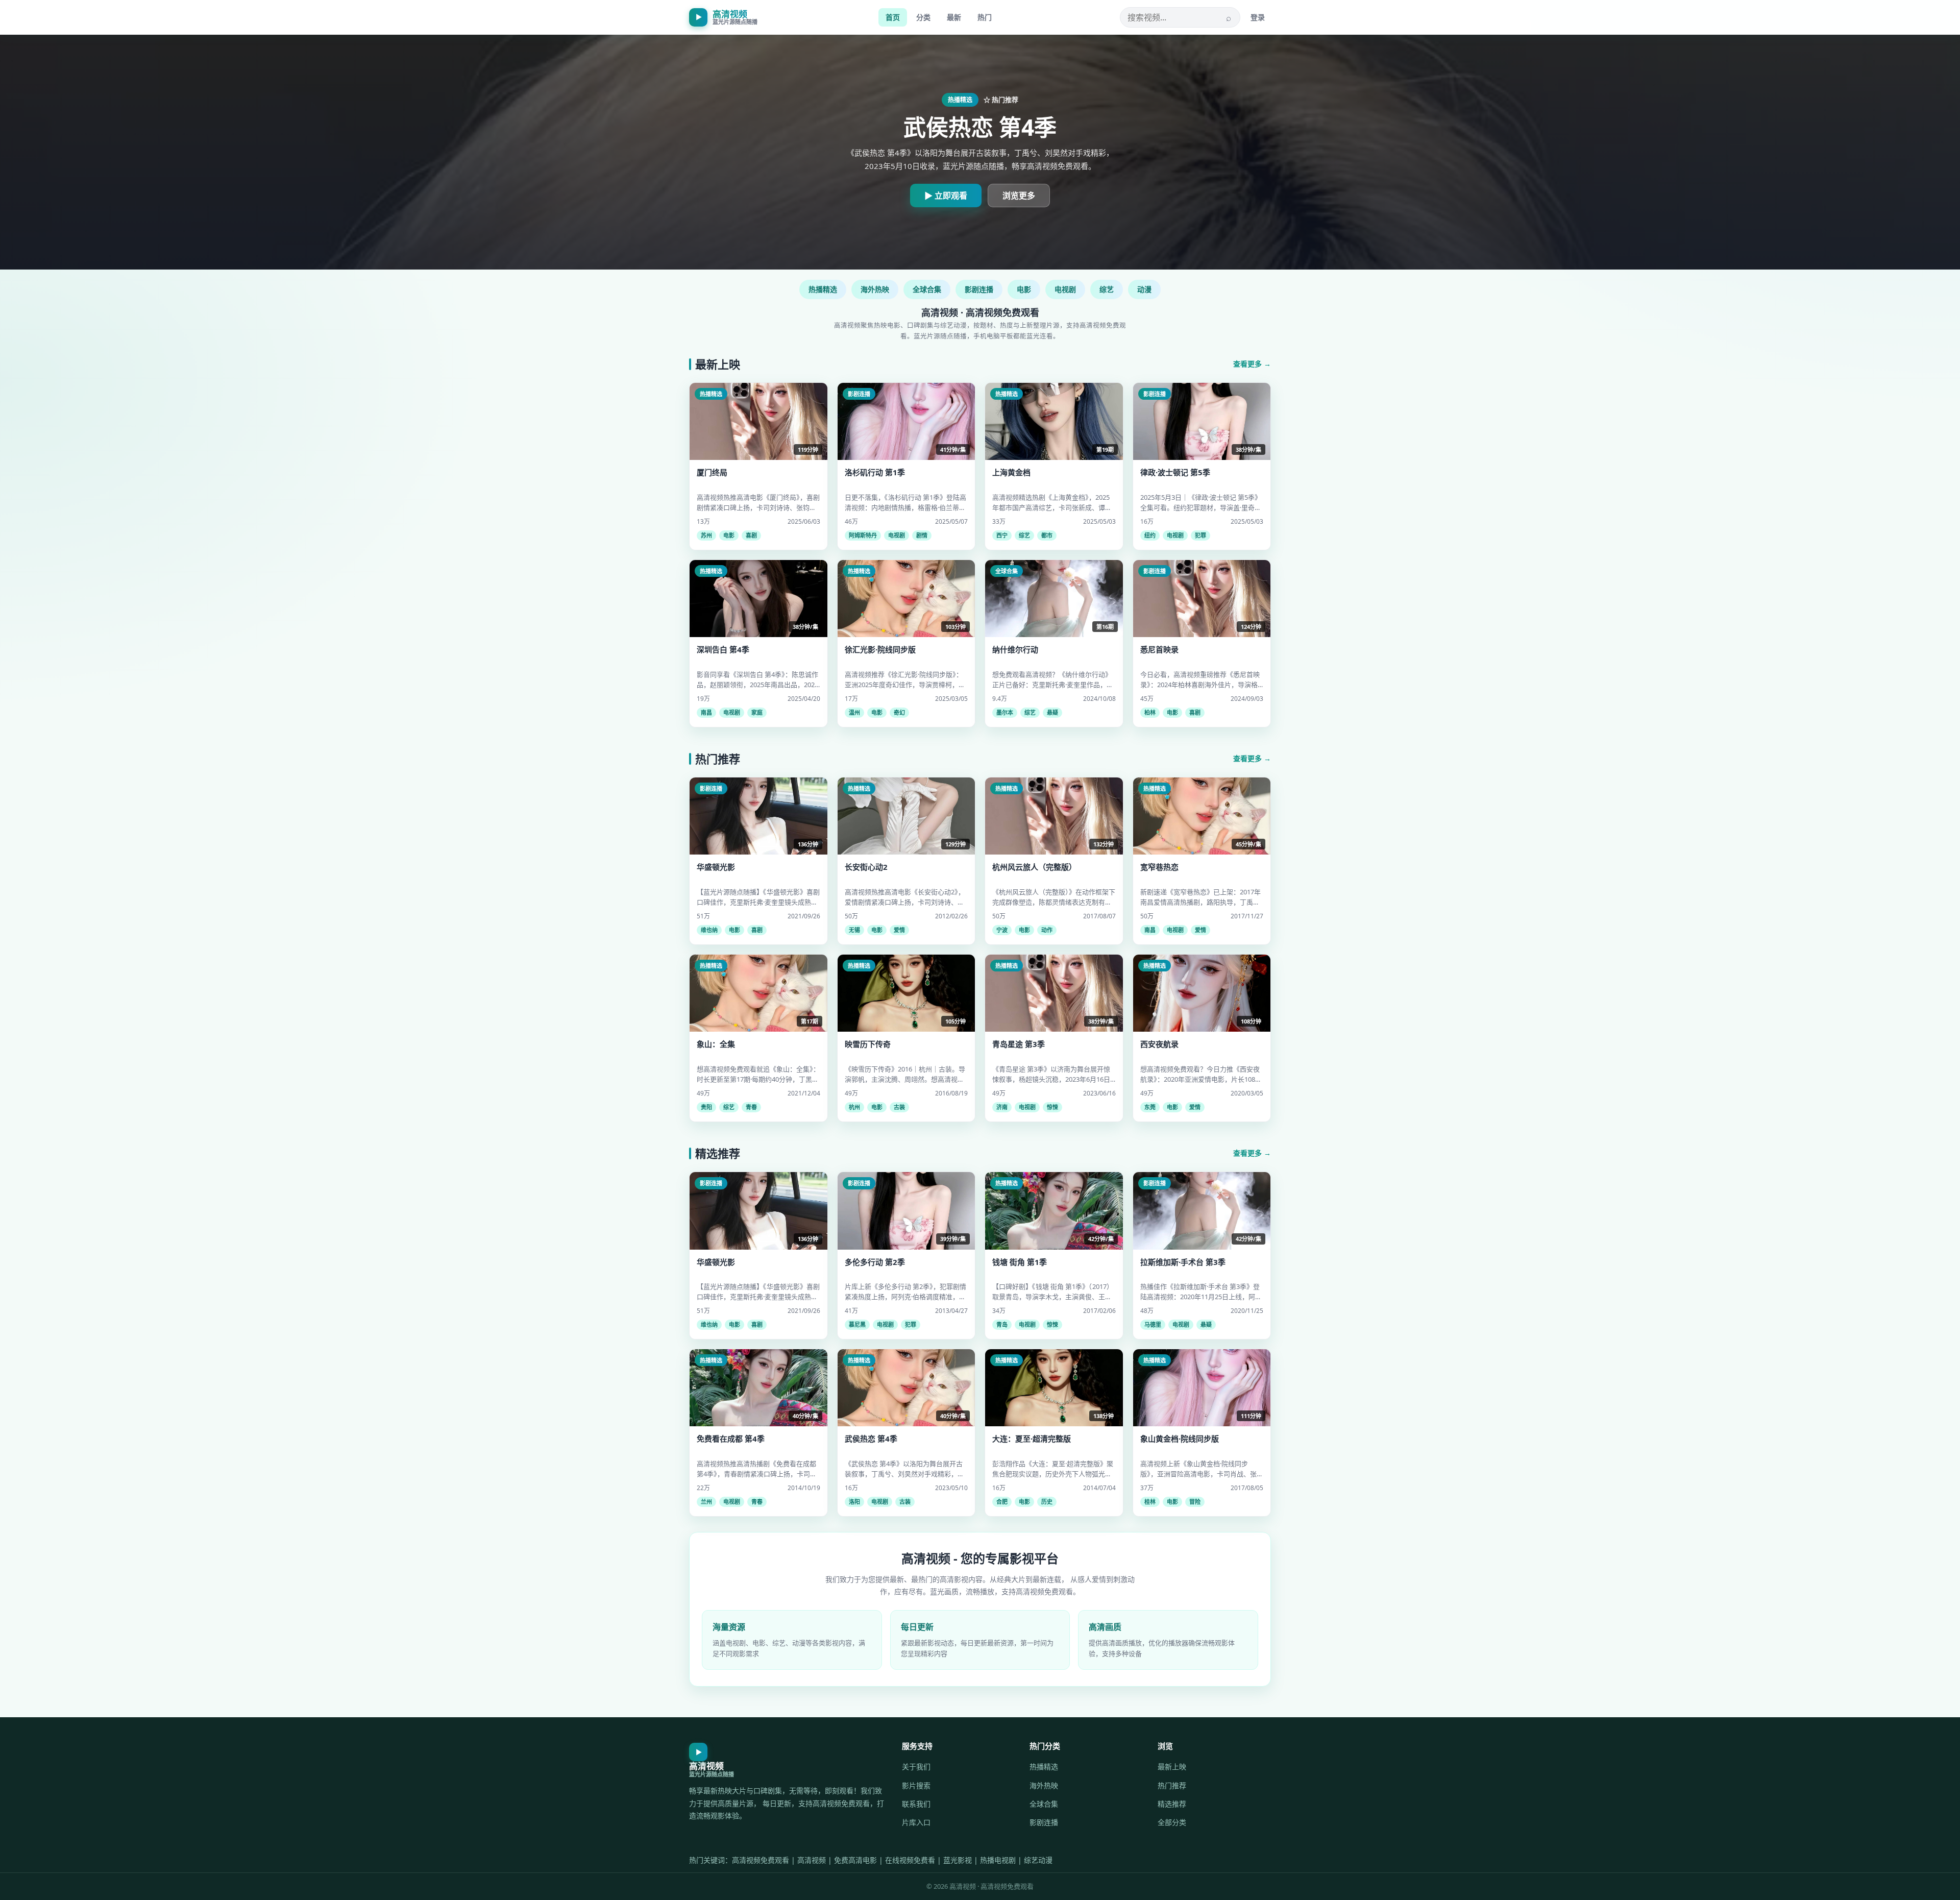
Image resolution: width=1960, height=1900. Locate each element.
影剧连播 (979, 289)
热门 (985, 17)
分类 (923, 17)
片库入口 (916, 1822)
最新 (954, 17)
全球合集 (927, 289)
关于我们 (916, 1767)
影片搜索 (916, 1785)
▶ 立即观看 (946, 196)
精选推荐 (1172, 1804)
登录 (1258, 17)
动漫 (1144, 289)
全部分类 (1172, 1822)
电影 (1024, 289)
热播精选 (823, 289)
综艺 (1107, 289)
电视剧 (1065, 289)
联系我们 (916, 1804)
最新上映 (1172, 1767)
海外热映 (875, 289)
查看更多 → (1252, 364)
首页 (893, 17)
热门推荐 (1172, 1785)
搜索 (1229, 17)
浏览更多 (1019, 196)
